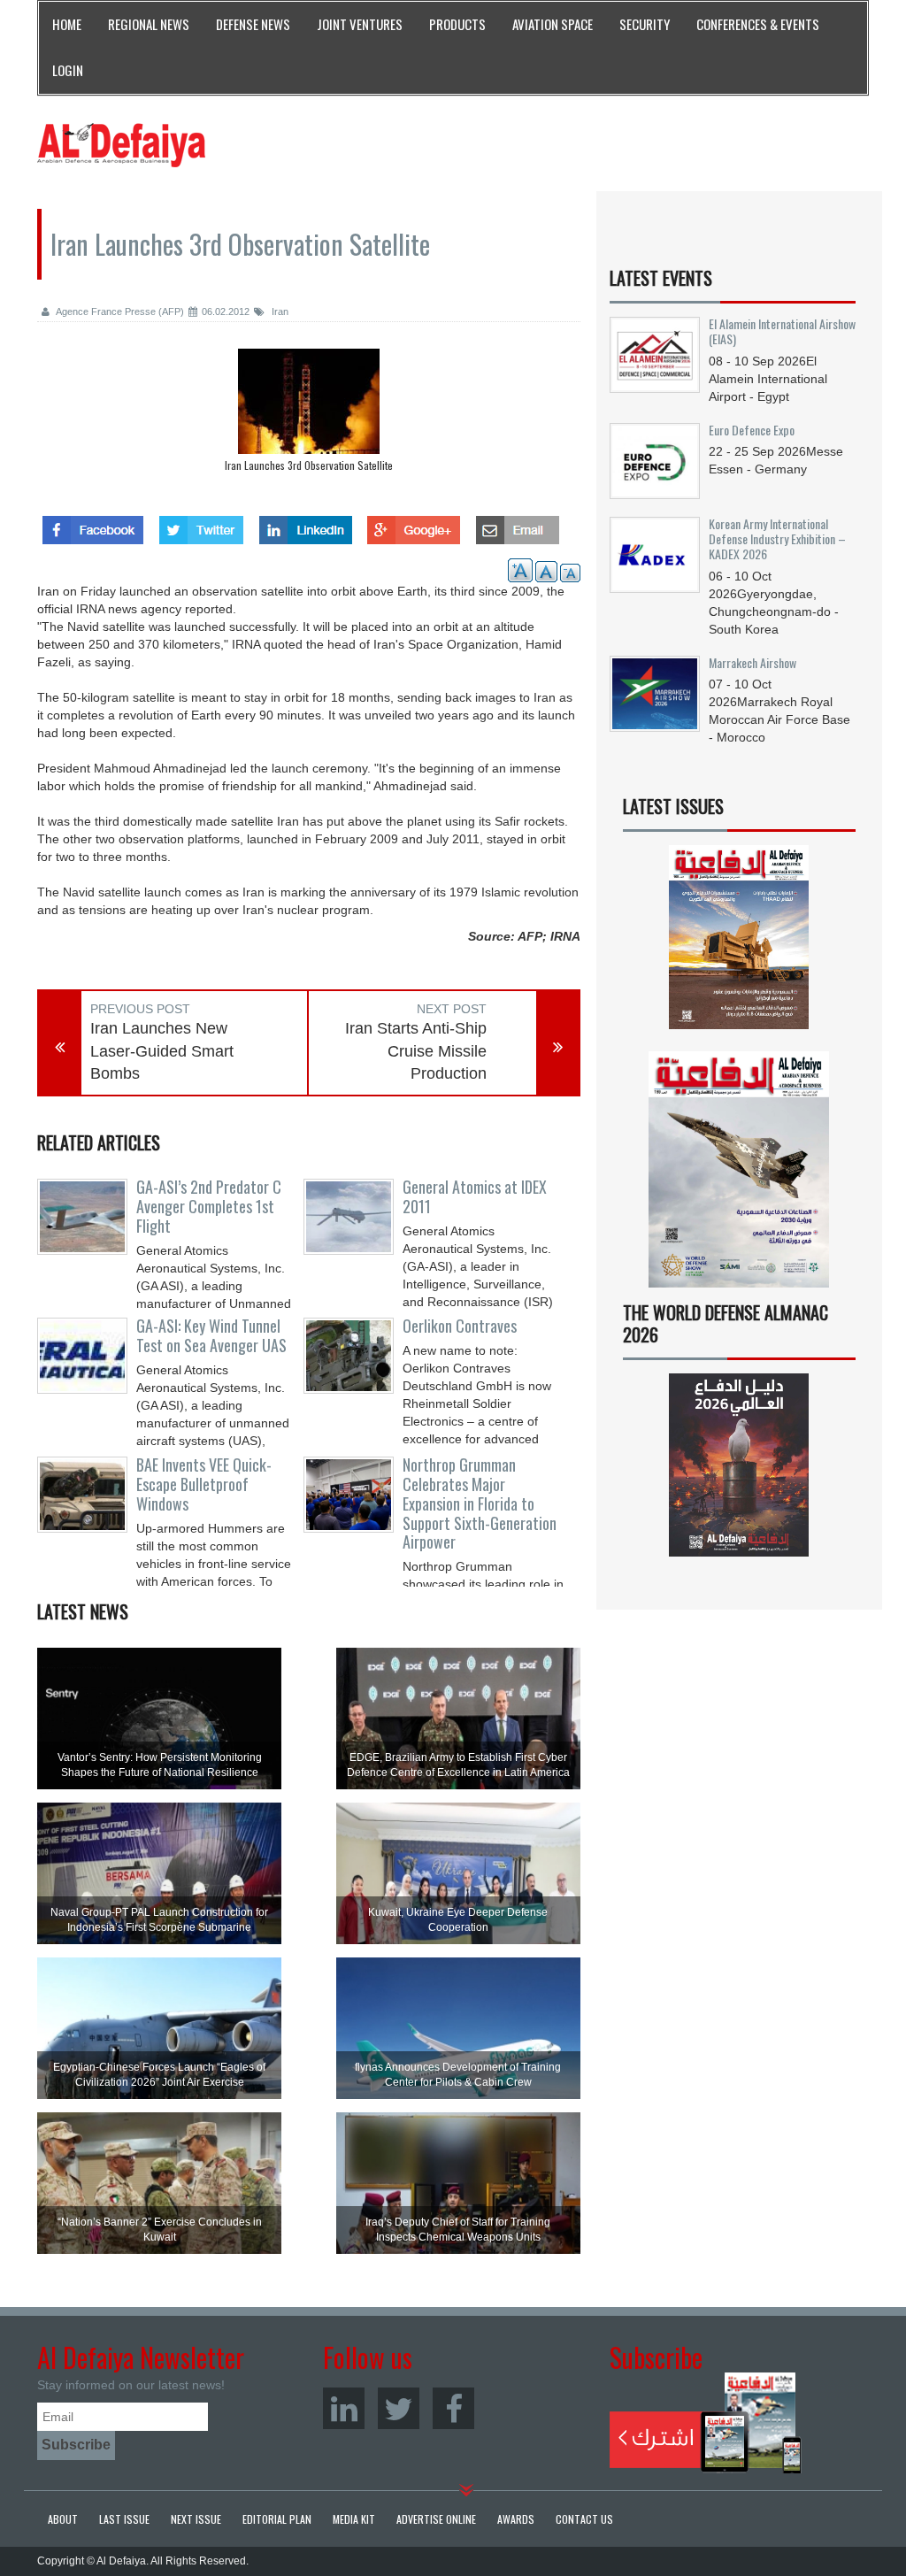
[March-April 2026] (739, 943)
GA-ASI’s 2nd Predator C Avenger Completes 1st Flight (209, 1206)
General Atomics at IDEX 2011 (475, 1196)
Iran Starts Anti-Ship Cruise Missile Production (416, 1051)
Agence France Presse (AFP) (119, 311)
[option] (309, 415)
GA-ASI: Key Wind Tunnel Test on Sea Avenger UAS (211, 1335)
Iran (279, 311)
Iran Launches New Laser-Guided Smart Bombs (162, 1051)
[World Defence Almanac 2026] (739, 1465)
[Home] (121, 144)
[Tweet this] (201, 525)
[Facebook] (453, 2408)
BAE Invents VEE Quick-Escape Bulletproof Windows (204, 1484)
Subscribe (706, 2423)
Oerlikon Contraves (460, 1326)
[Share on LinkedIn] (306, 525)
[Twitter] (399, 2408)
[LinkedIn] (344, 2408)
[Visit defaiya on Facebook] (93, 525)
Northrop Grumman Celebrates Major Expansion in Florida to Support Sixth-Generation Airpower (480, 1503)
